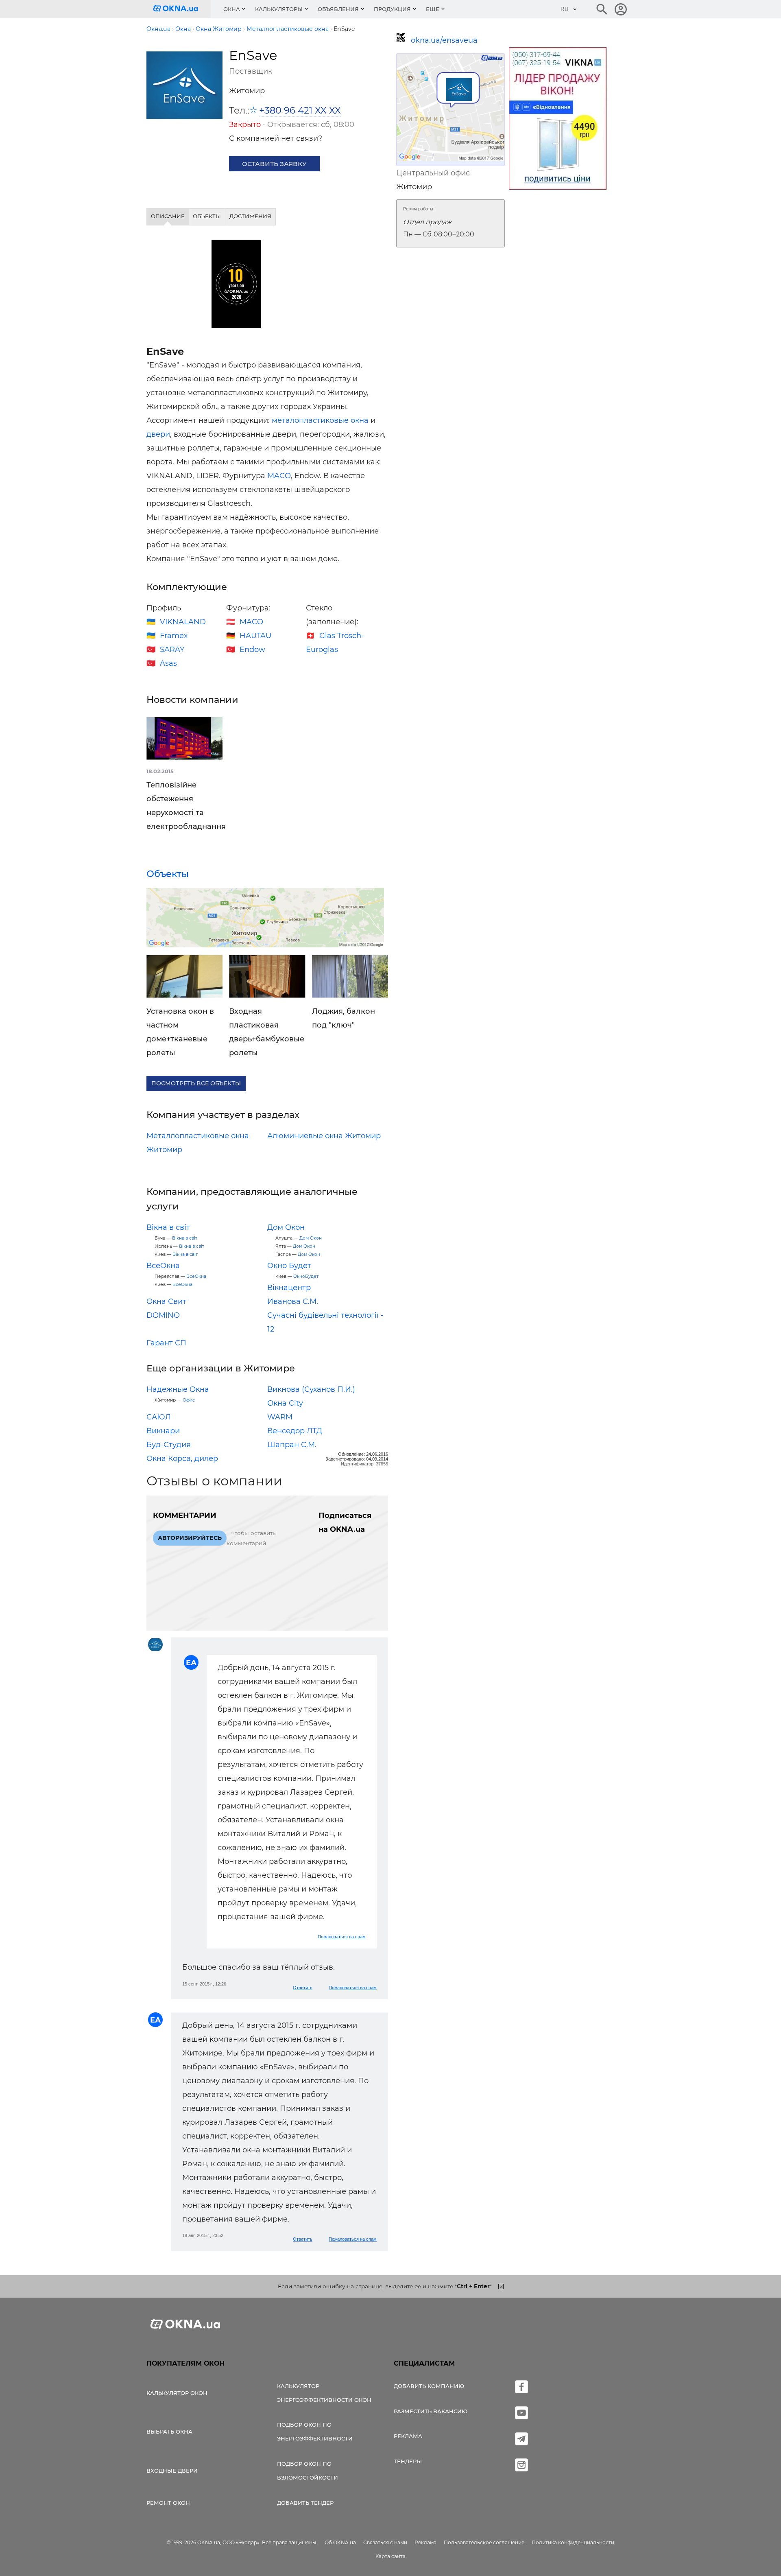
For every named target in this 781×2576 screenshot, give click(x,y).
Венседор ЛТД (295, 1431)
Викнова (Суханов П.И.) (311, 1389)
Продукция (392, 9)
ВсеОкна (163, 1266)
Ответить (303, 1988)
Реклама (408, 2436)
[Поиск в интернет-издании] (602, 9)
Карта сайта (390, 2556)
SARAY (172, 649)
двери (158, 434)
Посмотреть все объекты (196, 1083)
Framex (174, 636)
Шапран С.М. (292, 1445)
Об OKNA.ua (340, 2542)
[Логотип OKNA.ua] (182, 9)
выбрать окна (169, 2432)
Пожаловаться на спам (342, 1937)
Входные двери (172, 2471)
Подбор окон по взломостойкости (308, 2471)
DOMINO (163, 1315)
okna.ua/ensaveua (444, 40)
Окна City (285, 1403)
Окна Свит (166, 1301)
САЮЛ (159, 1417)
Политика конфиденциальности (573, 2542)
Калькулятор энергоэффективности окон (324, 2393)
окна (360, 420)
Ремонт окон (168, 2503)
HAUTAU (255, 636)
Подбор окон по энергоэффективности (315, 2432)
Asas (168, 663)
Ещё (433, 9)
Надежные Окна (178, 1389)
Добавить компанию (429, 2386)
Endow (252, 649)
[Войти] (621, 9)
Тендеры (408, 2461)
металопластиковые (310, 420)
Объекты (168, 874)
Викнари (163, 1431)
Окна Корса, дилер (182, 1459)
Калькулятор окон (177, 2393)
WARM (280, 1417)
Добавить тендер (305, 2503)
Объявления (338, 9)
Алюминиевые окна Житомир (324, 1136)
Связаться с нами (385, 2542)
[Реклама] (558, 120)
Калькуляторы (279, 9)
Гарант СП (166, 1343)
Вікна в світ (168, 1227)
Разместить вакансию (431, 2411)
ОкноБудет (306, 1276)
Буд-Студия (169, 1445)
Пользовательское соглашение (484, 2542)
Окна (232, 9)
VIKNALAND (183, 622)
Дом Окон (286, 1227)
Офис (189, 1400)
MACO (279, 476)
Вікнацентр (289, 1288)
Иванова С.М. (293, 1301)
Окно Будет (289, 1266)
